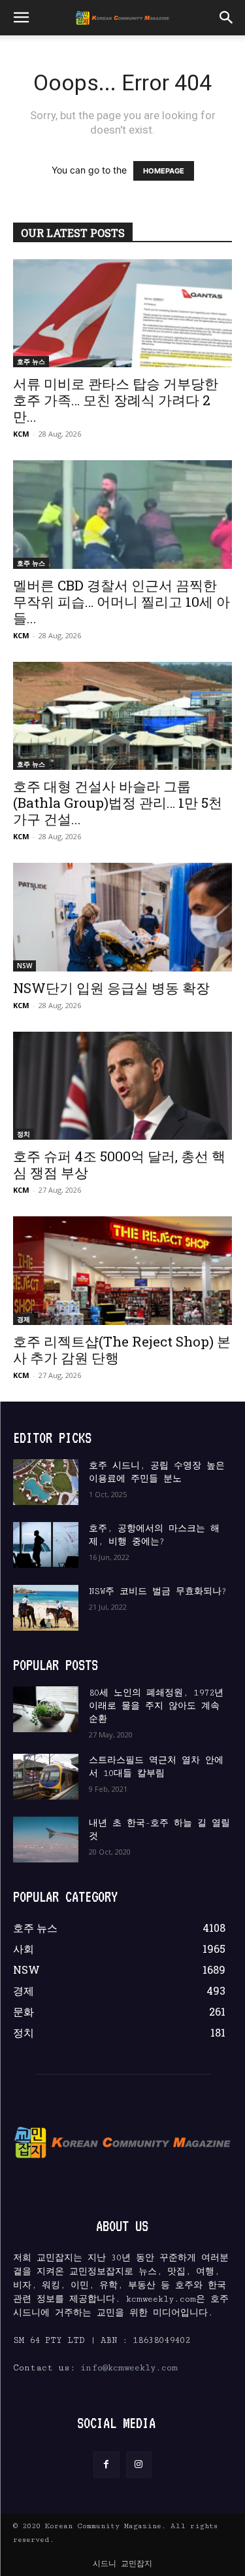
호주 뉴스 (31, 361)
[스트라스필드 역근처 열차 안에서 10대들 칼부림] (46, 1777)
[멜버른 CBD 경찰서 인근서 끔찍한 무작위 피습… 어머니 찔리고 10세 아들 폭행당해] (122, 514)
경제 (24, 1319)
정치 (24, 1134)
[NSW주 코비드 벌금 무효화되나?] (46, 1608)
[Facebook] (106, 2464)
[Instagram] (139, 2464)
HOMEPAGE (164, 171)
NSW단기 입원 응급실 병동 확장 (111, 988)
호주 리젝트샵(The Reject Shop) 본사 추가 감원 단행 (122, 1350)
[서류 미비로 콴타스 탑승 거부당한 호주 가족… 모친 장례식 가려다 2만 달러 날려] (122, 313)
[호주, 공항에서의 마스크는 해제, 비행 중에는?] (46, 1545)
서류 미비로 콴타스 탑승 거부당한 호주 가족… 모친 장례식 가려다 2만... (116, 400)
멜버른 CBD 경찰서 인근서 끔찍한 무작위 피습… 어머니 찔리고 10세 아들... (122, 602)
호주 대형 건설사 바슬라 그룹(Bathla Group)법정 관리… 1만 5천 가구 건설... (118, 803)
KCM (21, 434)
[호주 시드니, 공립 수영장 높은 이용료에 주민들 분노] (46, 1482)
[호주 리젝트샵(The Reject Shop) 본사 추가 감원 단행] (122, 1270)
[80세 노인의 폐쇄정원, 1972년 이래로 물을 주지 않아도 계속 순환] (46, 1709)
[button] (21, 18)
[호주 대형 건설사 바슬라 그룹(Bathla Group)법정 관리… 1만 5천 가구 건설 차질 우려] (122, 716)
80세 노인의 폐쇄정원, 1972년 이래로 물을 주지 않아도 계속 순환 (156, 1706)
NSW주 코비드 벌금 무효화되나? (158, 1591)
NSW (24, 966)
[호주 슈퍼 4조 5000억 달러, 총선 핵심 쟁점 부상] (122, 1086)
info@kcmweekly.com (129, 2368)
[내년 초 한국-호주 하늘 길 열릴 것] (46, 1840)
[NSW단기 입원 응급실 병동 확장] (122, 917)
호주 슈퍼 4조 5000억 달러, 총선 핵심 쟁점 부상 (119, 1164)
